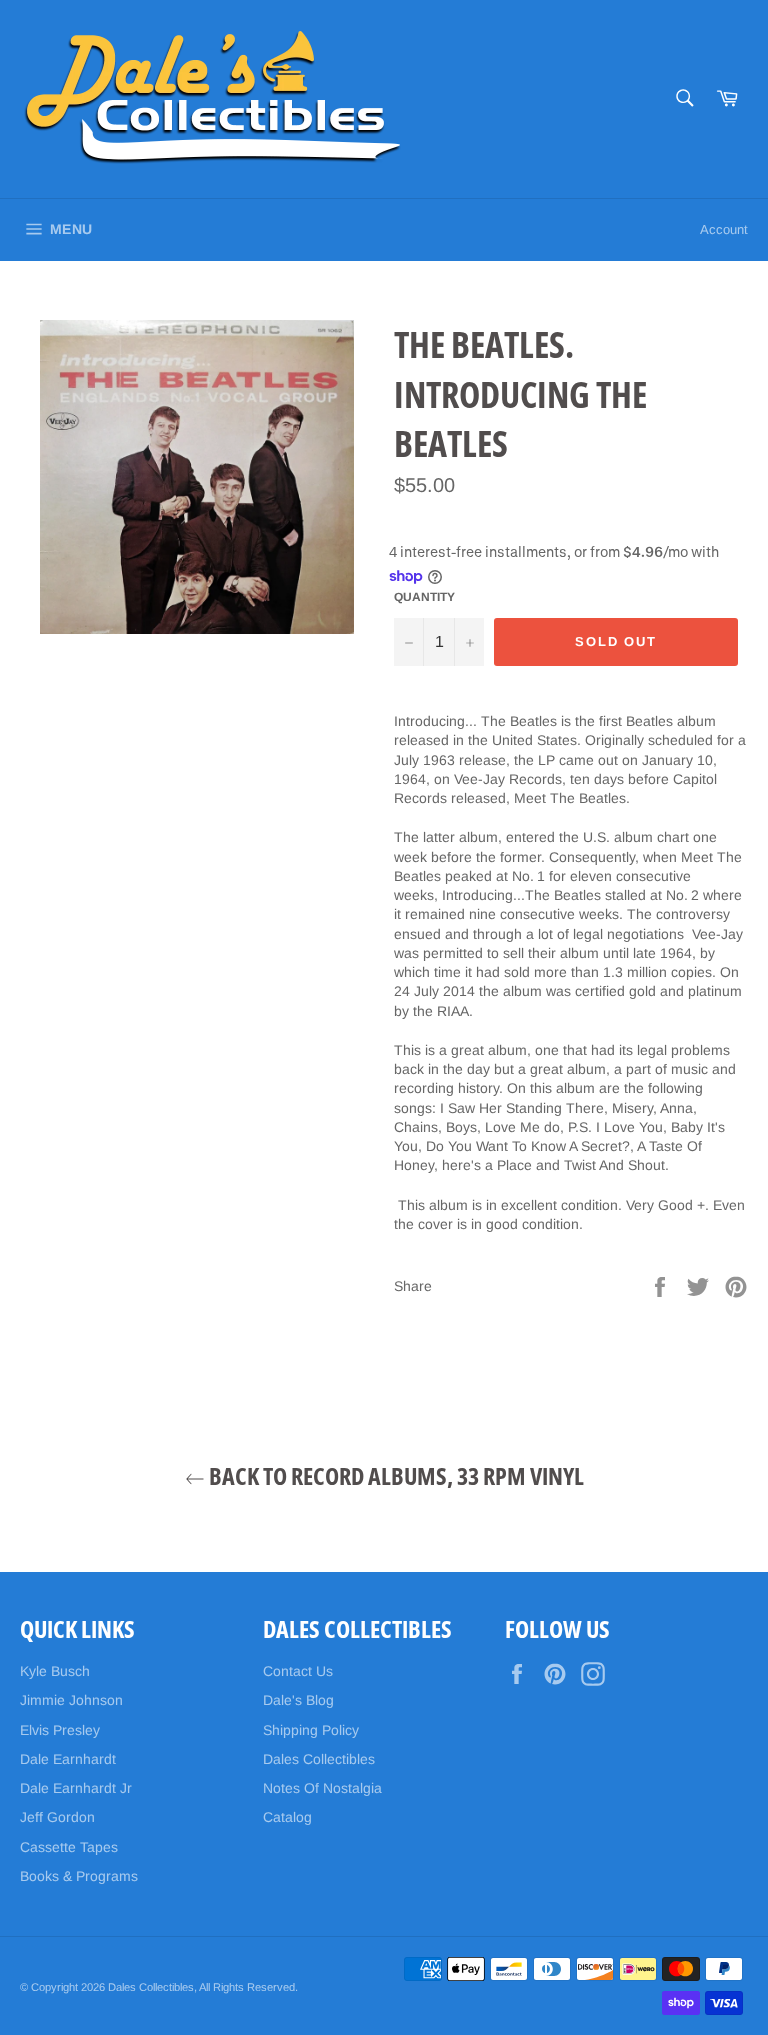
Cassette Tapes (69, 1847)
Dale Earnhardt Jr (76, 1788)
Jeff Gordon (57, 1817)
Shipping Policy (311, 1730)
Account (724, 229)
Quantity (424, 597)
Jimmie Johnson (71, 1700)
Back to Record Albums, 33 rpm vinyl (394, 1475)
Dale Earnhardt (68, 1759)
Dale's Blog (298, 1700)
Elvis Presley (60, 1730)
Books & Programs (79, 1876)
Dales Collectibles (319, 1759)
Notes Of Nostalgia (322, 1788)
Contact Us (298, 1671)
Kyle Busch (55, 1671)
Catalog (287, 1817)
